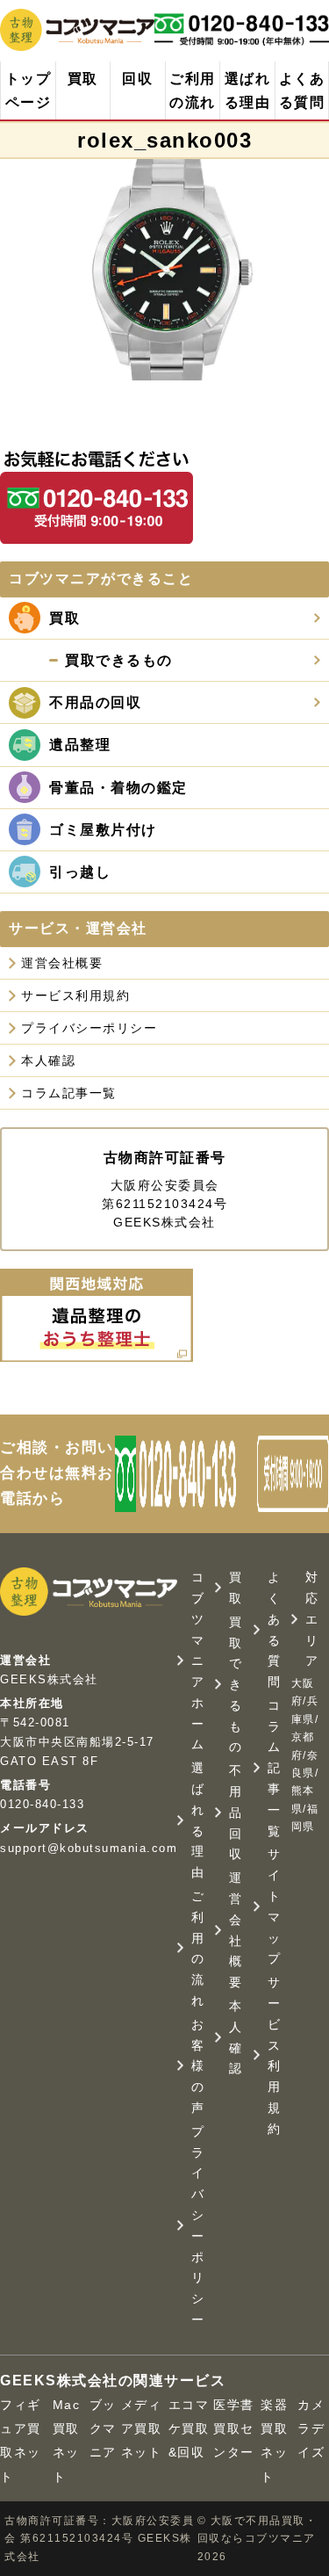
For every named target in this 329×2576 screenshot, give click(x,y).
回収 (137, 79)
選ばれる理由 (248, 90)
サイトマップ (275, 1906)
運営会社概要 (62, 963)
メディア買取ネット (142, 2428)
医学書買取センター (234, 2428)
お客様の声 (198, 2066)
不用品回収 (236, 1812)
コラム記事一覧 (69, 1093)
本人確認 (48, 1060)
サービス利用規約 (75, 995)
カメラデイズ (311, 2428)
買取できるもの (236, 1685)
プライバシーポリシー (89, 1028)
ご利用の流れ (193, 90)
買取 (83, 79)
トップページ (29, 90)
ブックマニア (103, 2428)
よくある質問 (302, 90)
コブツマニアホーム (198, 1661)
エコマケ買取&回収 (189, 2428)
